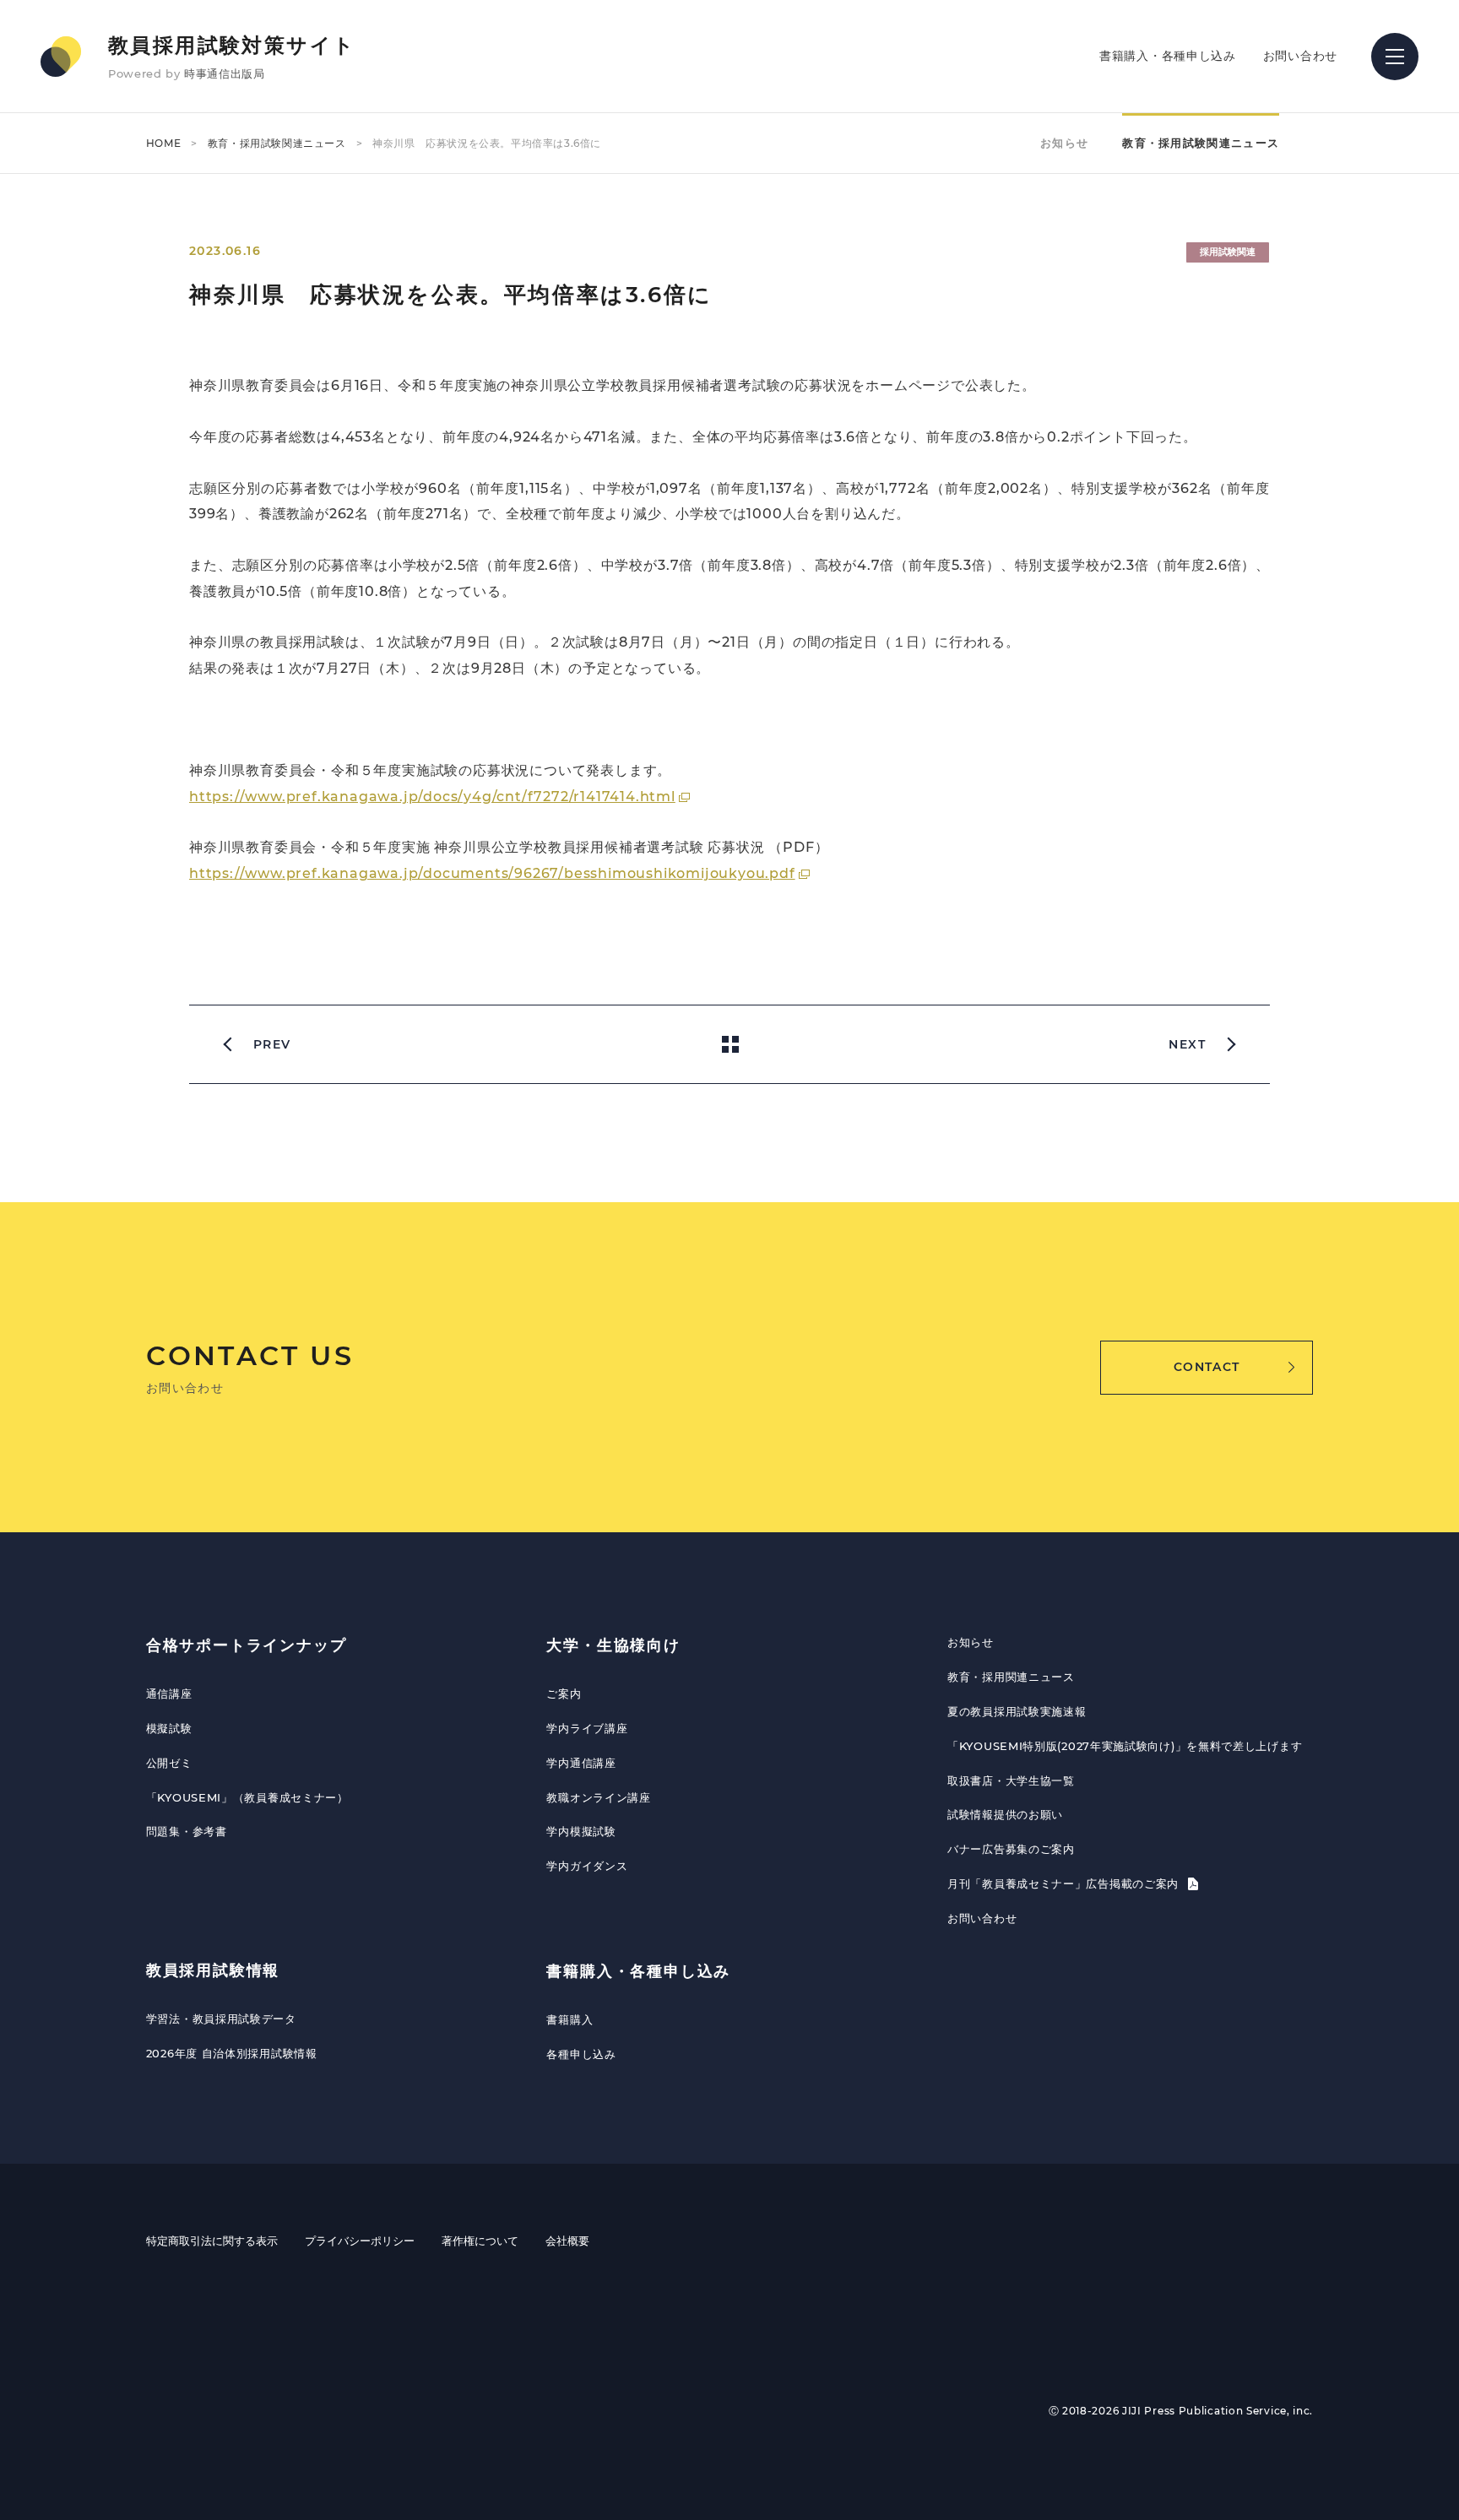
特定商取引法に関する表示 (212, 2241)
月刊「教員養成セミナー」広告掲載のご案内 (1065, 1883)
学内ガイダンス (587, 1866)
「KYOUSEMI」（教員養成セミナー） (247, 1797)
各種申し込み (581, 2054)
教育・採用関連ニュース (1011, 1677)
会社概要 (567, 2241)
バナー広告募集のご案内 (1011, 1849)
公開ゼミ (169, 1763)
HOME (163, 143)
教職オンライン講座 (598, 1797)
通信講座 (169, 1694)
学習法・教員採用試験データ (221, 2019)
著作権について (480, 2241)
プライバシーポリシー (360, 2241)
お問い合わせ (1300, 56)
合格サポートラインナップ (247, 1645)
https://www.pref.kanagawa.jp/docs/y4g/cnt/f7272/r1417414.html (432, 797)
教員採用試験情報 (213, 1970)
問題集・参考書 (187, 1831)
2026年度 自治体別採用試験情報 (232, 2053)
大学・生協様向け (613, 1645)
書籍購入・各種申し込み (1168, 56)
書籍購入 (569, 2019)
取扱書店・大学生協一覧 (1011, 1780)
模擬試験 (169, 1728)
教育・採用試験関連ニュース (277, 143)
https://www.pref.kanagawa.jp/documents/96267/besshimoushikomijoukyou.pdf (492, 873)
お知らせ (1064, 143)
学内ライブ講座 (587, 1728)
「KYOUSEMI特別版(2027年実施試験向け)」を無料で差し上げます (1125, 1746)
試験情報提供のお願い (1005, 1814)
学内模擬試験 (581, 1831)
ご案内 (564, 1694)
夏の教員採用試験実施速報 (1017, 1711)
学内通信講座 (581, 1763)
